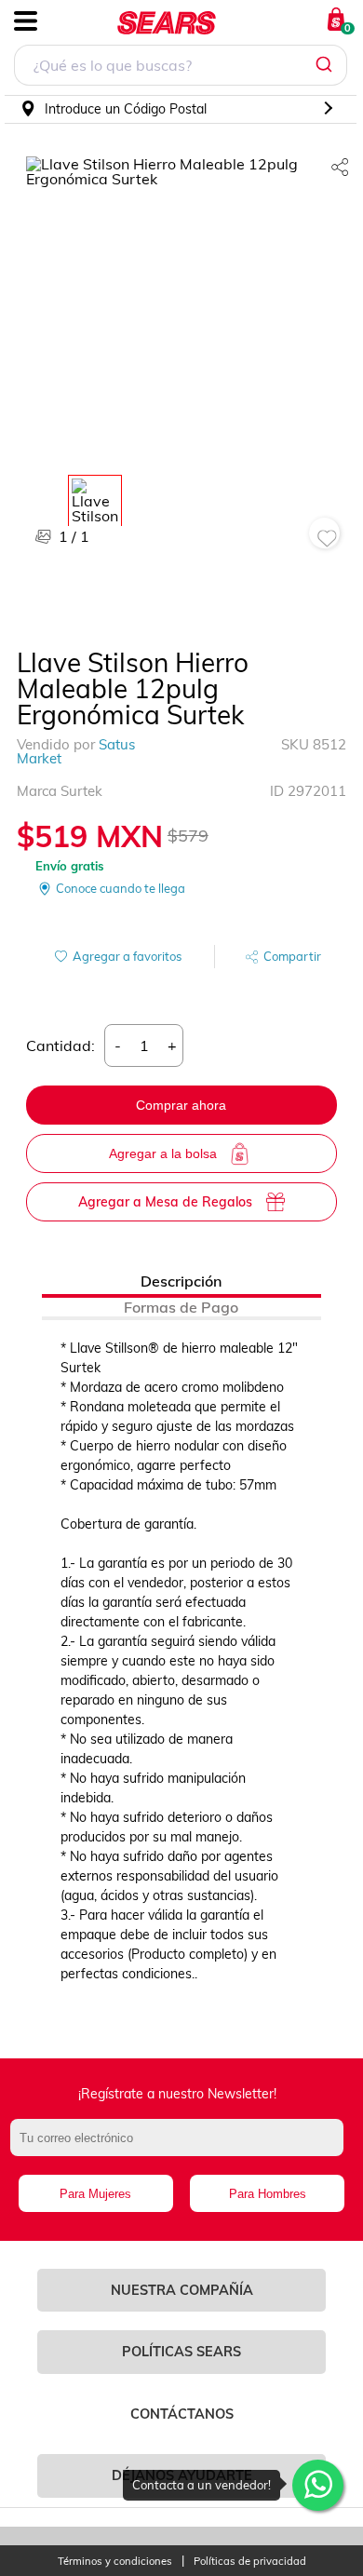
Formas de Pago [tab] (181, 1307)
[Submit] (326, 65)
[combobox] (181, 67)
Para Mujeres (95, 2194)
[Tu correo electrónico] (182, 2147)
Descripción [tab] (181, 1281)
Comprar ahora (181, 1105)
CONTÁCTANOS (182, 2414)
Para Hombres (268, 2194)
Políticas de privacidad (250, 2562)
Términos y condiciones (115, 2562)
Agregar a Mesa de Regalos (165, 1202)
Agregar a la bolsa (163, 1153)
